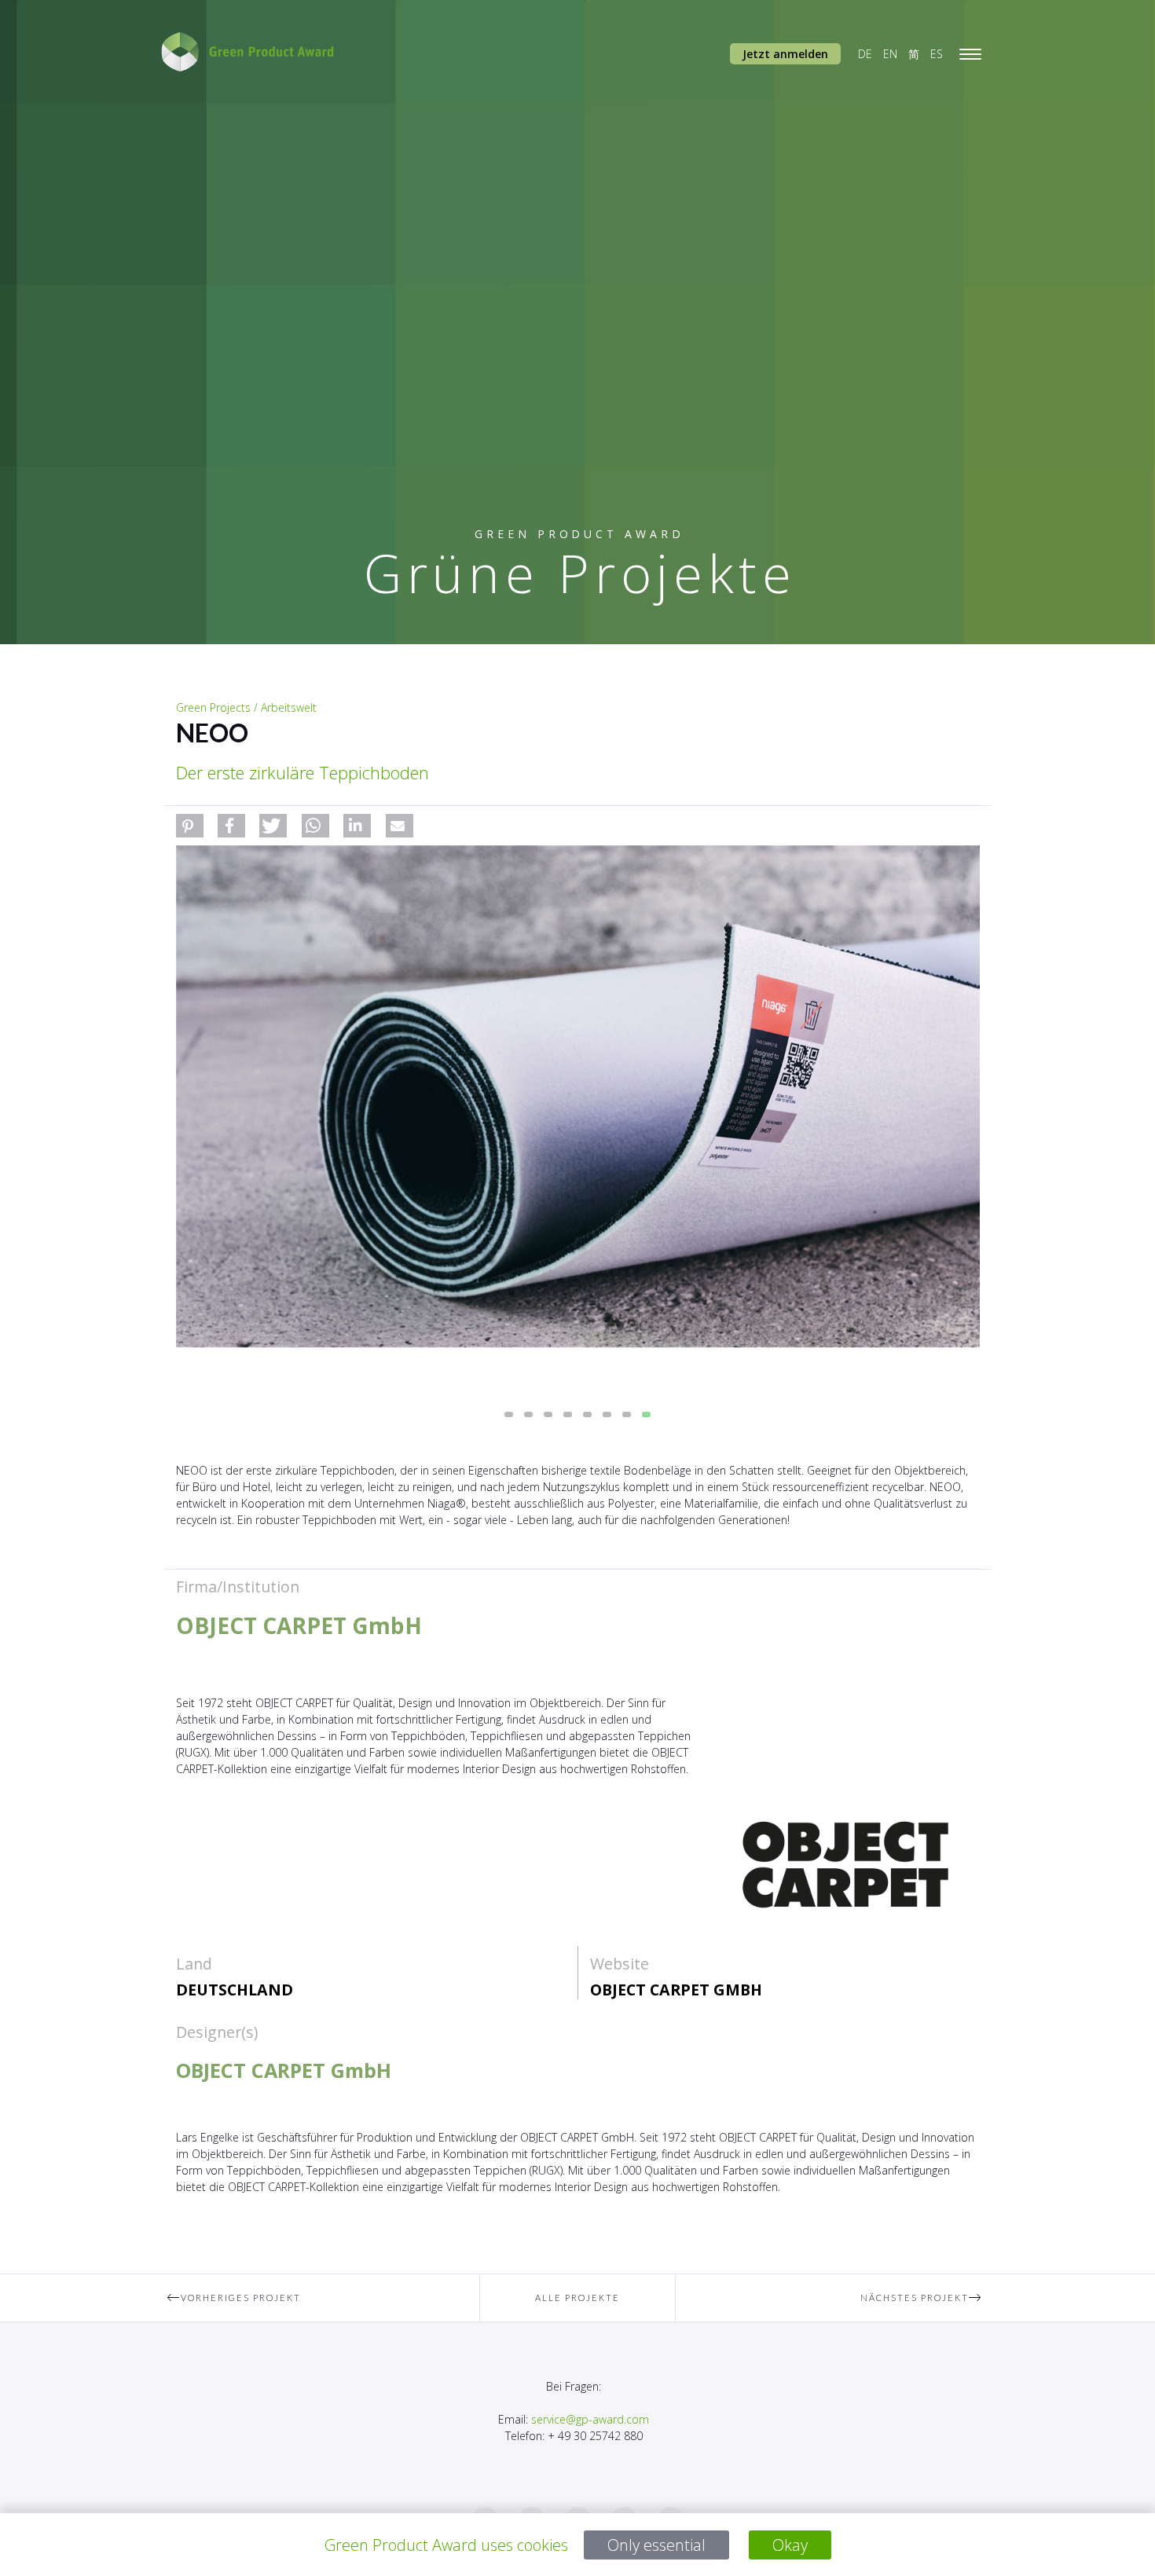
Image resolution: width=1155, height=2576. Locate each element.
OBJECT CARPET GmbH (676, 1990)
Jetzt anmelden (785, 54)
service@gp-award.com (590, 2419)
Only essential (656, 2545)
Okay (790, 2545)
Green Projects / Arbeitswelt (246, 707)
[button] (190, 826)
